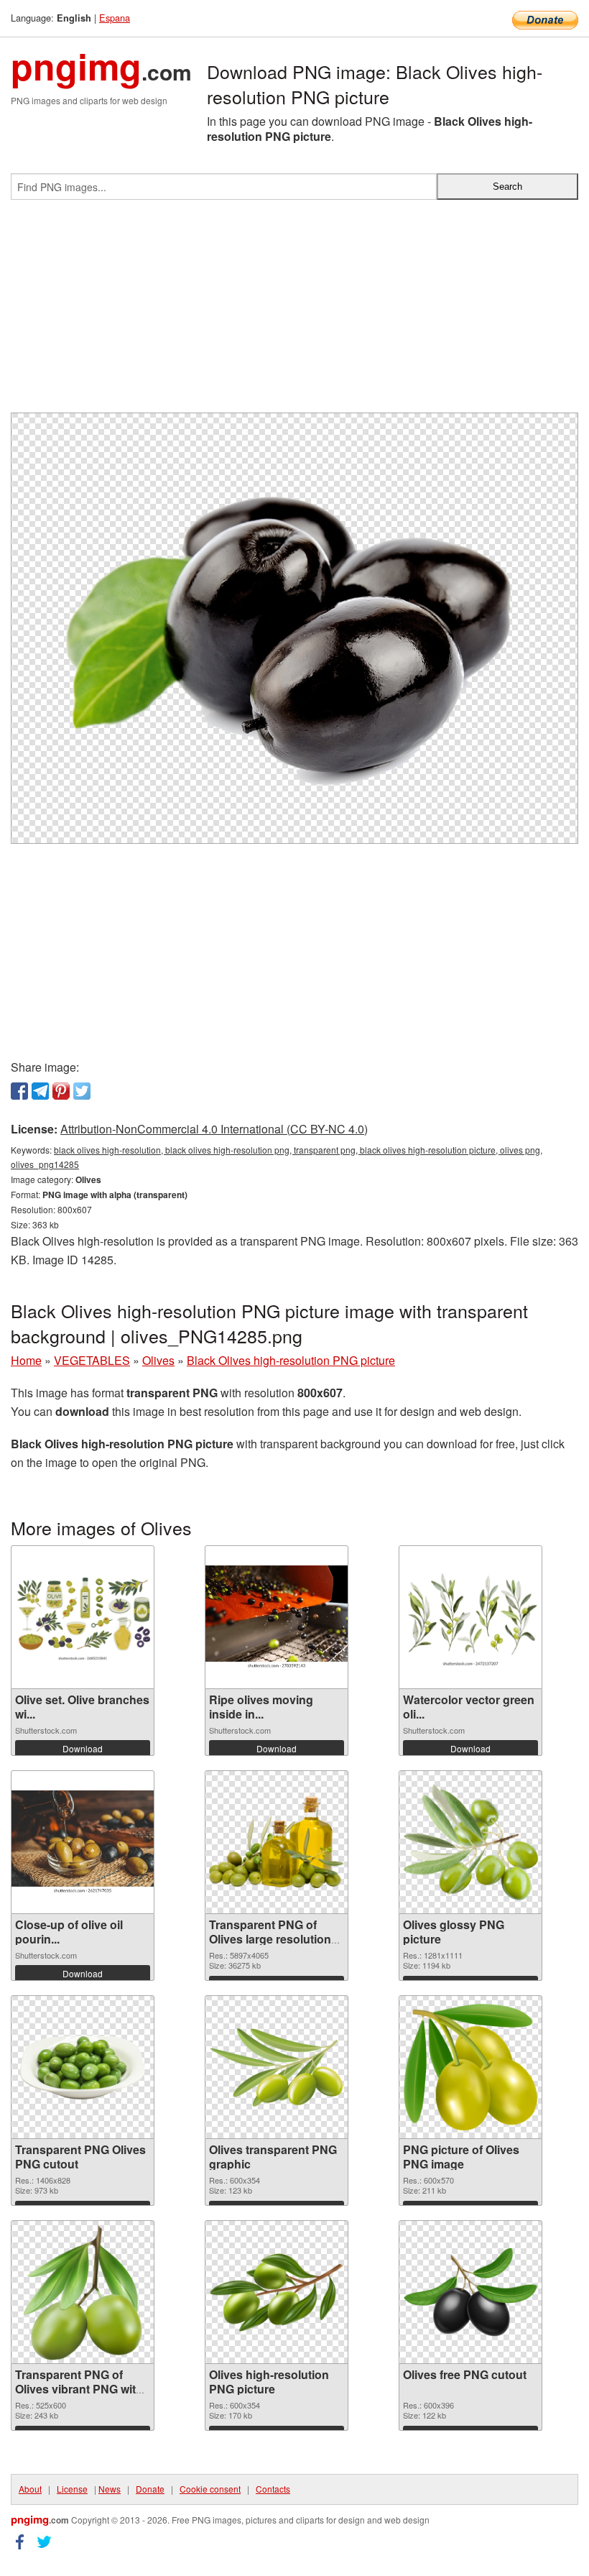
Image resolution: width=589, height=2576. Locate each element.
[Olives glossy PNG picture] (470, 1843)
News (110, 2489)
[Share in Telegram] (40, 1091)
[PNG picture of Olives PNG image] (470, 2067)
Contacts (273, 2489)
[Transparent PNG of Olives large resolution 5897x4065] (277, 1843)
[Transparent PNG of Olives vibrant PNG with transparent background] (83, 2292)
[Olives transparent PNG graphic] (277, 2067)
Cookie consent (210, 2489)
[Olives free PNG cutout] (470, 2292)
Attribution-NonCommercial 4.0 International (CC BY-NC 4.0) (214, 1129)
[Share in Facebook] (19, 1091)
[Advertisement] (294, 312)
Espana (115, 18)
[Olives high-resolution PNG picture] (277, 2292)
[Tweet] (82, 1091)
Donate (150, 2489)
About (30, 2489)
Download (83, 1748)
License (72, 2489)
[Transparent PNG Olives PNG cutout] (83, 2067)
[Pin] (61, 1091)
